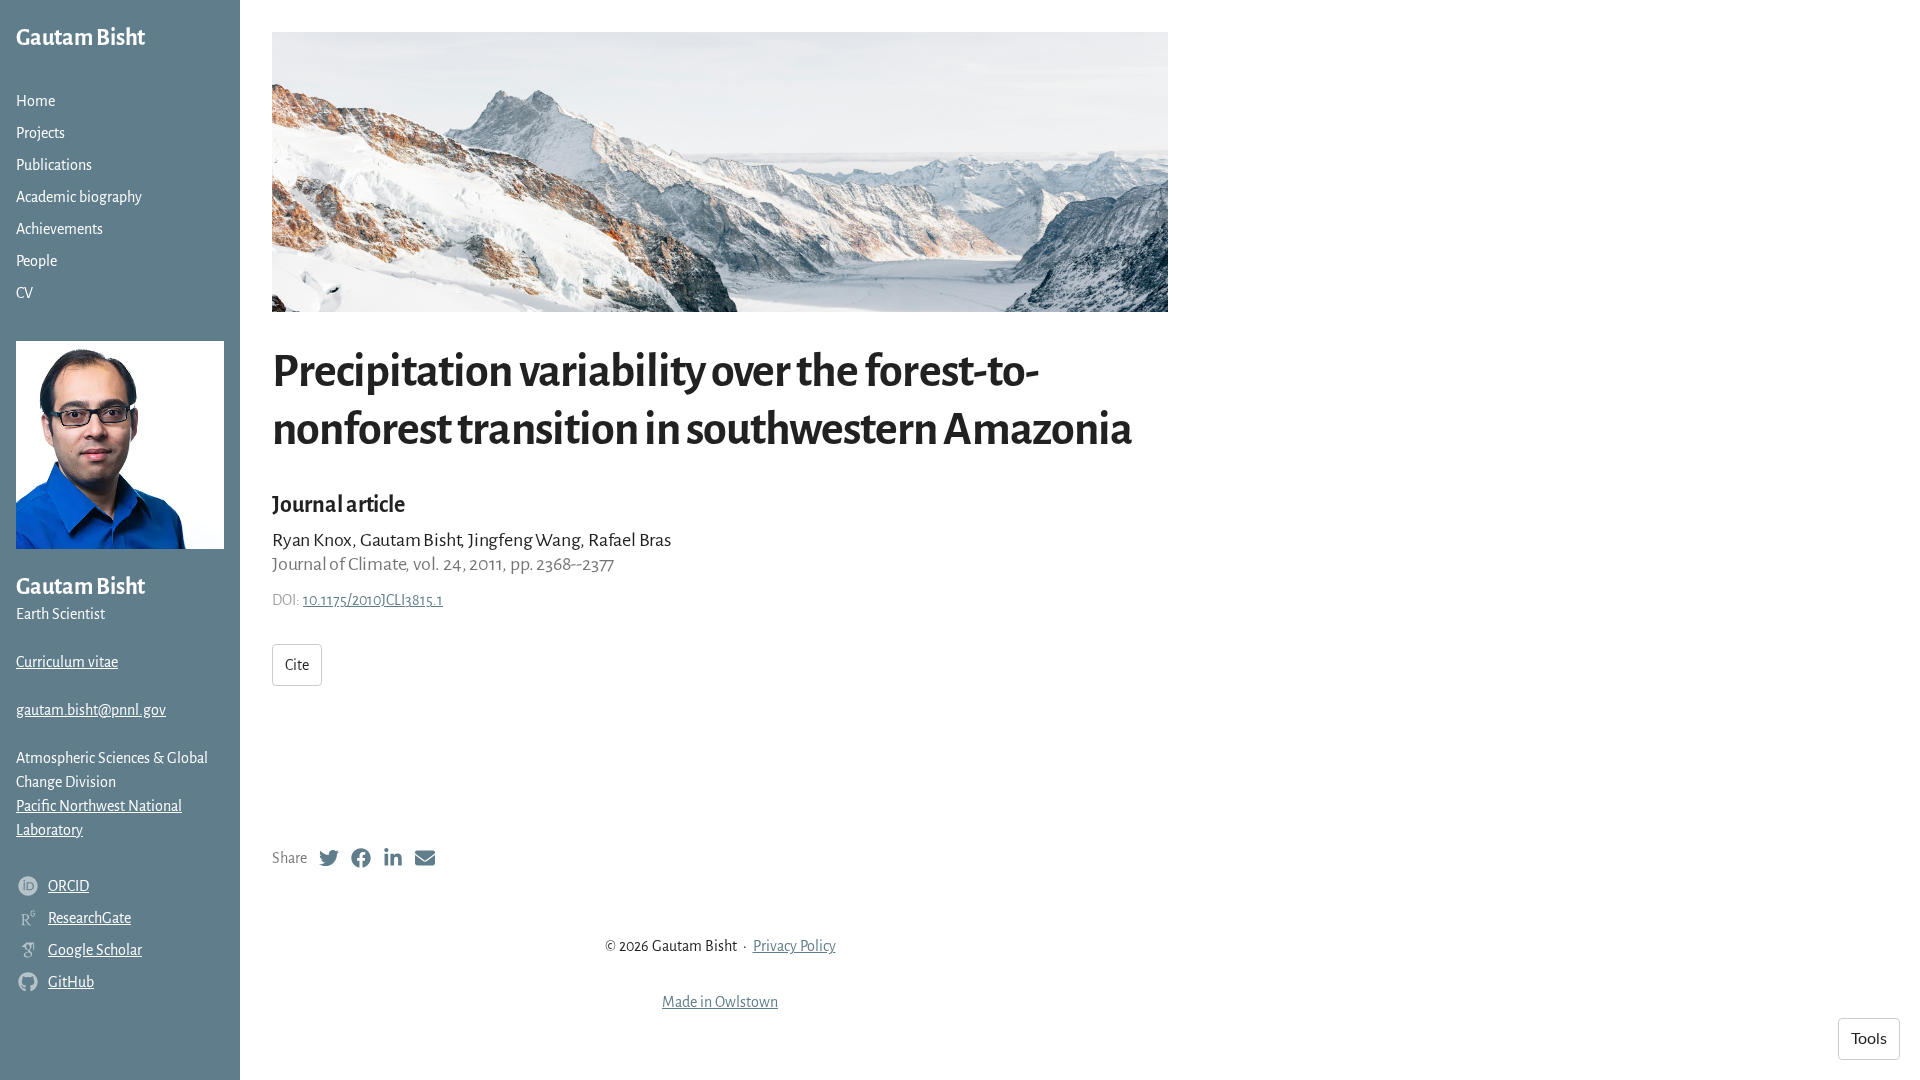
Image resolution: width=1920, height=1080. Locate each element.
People (36, 261)
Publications (54, 165)
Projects (40, 133)
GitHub (71, 982)
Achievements (59, 229)
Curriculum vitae (67, 662)
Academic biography (79, 197)
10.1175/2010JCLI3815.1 (373, 600)
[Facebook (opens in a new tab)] (361, 858)
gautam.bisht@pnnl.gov (91, 710)
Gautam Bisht (80, 38)
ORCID (68, 886)
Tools (1869, 1039)
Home (35, 101)
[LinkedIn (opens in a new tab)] (393, 858)
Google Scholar (95, 950)
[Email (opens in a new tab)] (425, 858)
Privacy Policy (794, 946)
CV (24, 293)
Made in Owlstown (720, 1002)
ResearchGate (89, 918)
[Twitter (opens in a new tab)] (329, 858)
